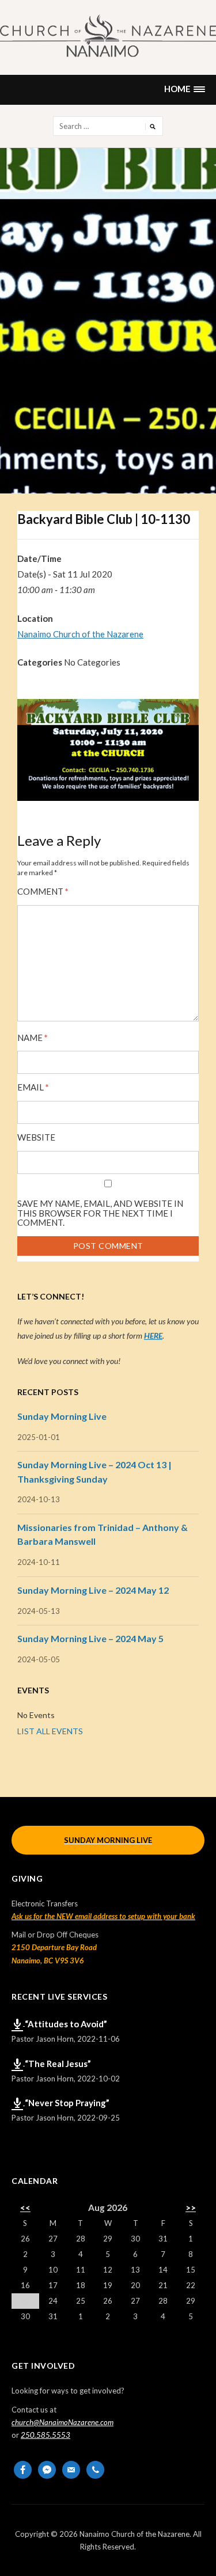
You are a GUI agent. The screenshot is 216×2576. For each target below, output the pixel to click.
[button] (184, 90)
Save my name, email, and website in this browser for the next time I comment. (100, 1213)
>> (191, 2208)
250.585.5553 (46, 2435)
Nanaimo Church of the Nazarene (80, 634)
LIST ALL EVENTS (50, 1731)
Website (36, 1137)
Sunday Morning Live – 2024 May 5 (90, 1638)
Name (33, 1038)
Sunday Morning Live (62, 1416)
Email (33, 1087)
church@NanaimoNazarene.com (62, 2422)
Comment (43, 892)
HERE (153, 1336)
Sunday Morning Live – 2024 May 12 (93, 1590)
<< (25, 2208)
